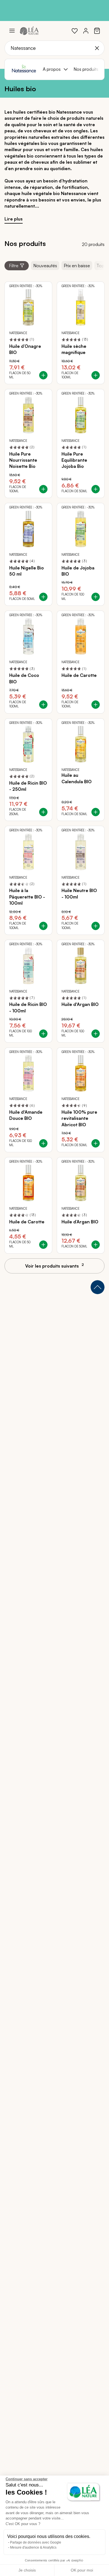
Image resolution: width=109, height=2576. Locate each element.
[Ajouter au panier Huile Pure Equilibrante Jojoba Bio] (96, 489)
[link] (75, 31)
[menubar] (71, 69)
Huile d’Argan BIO (80, 1222)
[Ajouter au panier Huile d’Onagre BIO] (43, 375)
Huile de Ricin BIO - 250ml (28, 786)
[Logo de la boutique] (29, 31)
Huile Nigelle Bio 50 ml (27, 571)
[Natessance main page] (24, 69)
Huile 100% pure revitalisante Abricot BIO (79, 1118)
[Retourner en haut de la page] (98, 1287)
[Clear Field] (97, 48)
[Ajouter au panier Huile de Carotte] (96, 705)
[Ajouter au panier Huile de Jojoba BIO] (96, 597)
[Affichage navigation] (12, 31)
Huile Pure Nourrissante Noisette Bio (23, 460)
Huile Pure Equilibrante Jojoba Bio (74, 460)
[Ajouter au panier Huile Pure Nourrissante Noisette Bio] (43, 489)
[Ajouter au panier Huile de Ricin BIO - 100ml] (43, 1034)
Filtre (14, 266)
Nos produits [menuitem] (86, 69)
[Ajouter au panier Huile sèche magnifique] (96, 375)
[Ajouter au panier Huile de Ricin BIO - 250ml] (43, 812)
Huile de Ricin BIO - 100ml (28, 1007)
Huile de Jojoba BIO (78, 571)
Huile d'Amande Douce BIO (26, 1115)
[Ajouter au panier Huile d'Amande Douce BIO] (43, 1143)
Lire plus (14, 219)
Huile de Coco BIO (24, 678)
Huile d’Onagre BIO (25, 349)
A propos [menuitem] (52, 69)
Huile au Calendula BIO (77, 778)
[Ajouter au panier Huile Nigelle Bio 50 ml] (43, 597)
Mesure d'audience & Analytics (33, 2547)
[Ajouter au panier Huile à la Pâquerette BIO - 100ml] (43, 926)
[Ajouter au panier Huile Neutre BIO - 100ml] (96, 926)
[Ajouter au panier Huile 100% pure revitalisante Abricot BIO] (96, 1143)
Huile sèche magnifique (74, 349)
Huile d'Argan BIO (80, 1004)
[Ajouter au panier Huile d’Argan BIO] (96, 1245)
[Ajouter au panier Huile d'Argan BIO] (96, 1034)
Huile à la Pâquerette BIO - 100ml (27, 897)
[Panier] (97, 31)
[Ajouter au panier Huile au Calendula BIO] (96, 812)
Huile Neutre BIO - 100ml (79, 893)
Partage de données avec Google (36, 2542)
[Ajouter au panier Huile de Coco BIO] (43, 705)
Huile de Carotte (79, 675)
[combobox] (54, 48)
